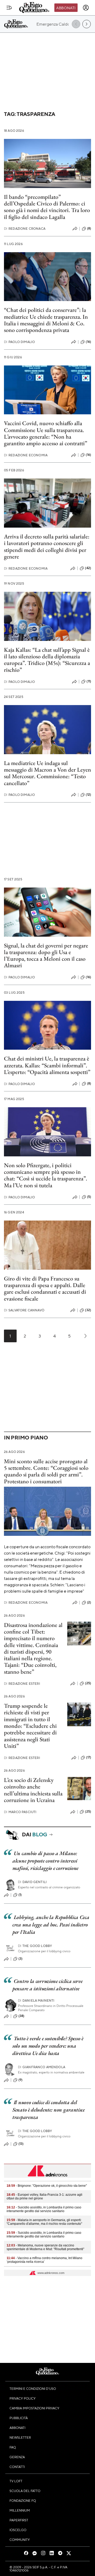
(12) (88, 795)
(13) (21, 2144)
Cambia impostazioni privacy (34, 2408)
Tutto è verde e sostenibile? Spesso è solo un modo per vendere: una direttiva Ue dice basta (48, 2046)
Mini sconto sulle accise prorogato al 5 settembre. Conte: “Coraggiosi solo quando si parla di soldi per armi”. (46, 1468)
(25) (88, 1683)
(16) (88, 342)
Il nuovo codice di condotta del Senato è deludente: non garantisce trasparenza (49, 2110)
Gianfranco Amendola (42, 2067)
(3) (20, 1959)
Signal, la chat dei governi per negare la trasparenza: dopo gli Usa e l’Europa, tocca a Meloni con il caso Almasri (46, 956)
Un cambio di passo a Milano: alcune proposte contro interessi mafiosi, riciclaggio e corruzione (45, 1861)
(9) (20, 2080)
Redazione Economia (26, 455)
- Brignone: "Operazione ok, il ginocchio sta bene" (47, 2186)
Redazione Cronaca (25, 229)
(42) (88, 568)
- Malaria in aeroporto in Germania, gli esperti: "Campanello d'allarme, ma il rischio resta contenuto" (44, 2222)
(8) (89, 228)
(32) (88, 1310)
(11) (89, 681)
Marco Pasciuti (20, 1812)
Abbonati (66, 8)
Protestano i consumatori (33, 1481)
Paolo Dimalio (19, 342)
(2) (89, 1602)
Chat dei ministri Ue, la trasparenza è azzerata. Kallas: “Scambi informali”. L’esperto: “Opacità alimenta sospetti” (47, 1065)
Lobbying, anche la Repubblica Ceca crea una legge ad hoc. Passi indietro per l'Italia (51, 1925)
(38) (22, 2016)
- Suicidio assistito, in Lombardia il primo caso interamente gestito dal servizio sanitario (44, 2209)
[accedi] (86, 8)
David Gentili (32, 1882)
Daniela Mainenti (36, 2000)
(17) (89, 1757)
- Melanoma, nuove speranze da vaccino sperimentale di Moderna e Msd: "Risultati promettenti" (45, 2247)
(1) (20, 1895)
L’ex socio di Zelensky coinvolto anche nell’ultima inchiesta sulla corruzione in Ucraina (33, 1790)
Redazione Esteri (22, 1684)
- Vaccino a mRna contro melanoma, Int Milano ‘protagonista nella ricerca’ (44, 2260)
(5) (89, 1197)
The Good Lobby (35, 1946)
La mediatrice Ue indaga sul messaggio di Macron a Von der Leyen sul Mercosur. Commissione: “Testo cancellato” (47, 773)
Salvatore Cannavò (24, 1310)
